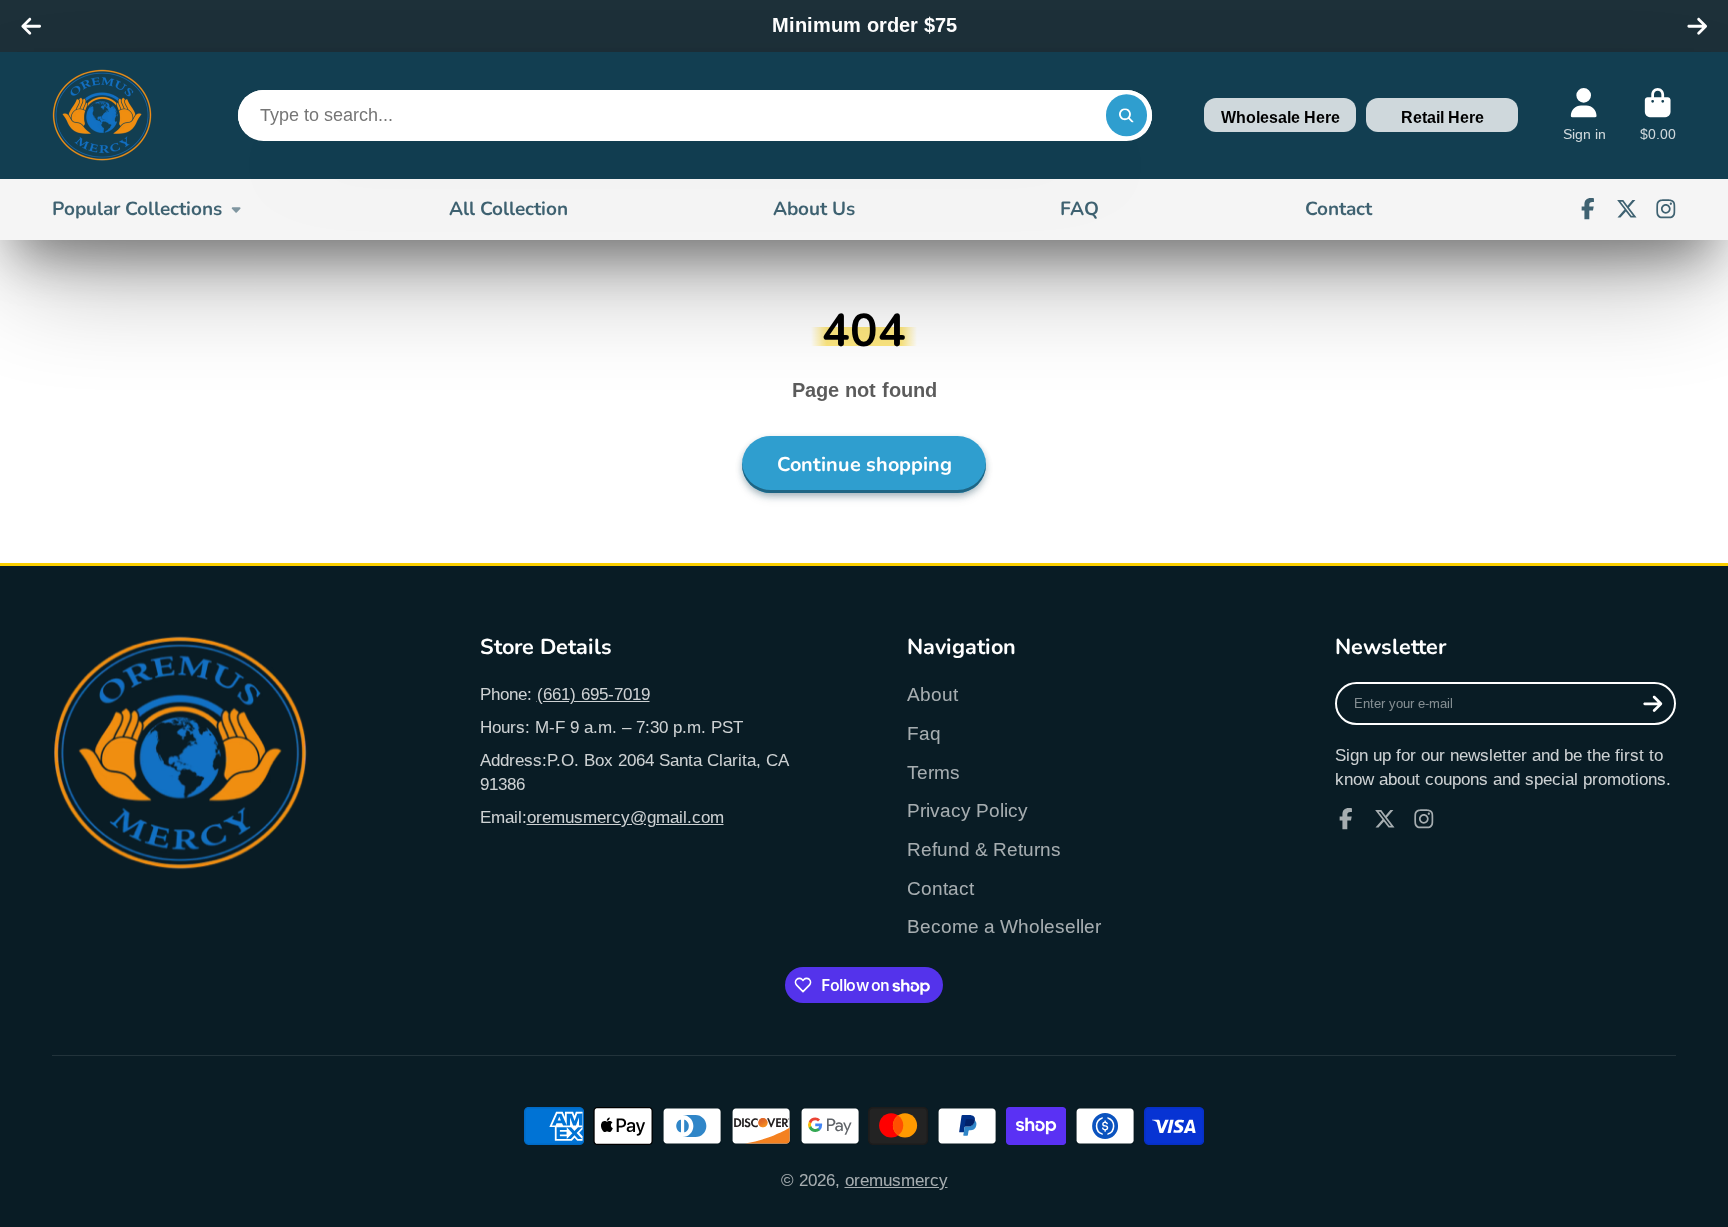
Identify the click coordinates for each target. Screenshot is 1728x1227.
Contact (1338, 209)
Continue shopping (864, 464)
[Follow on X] (1627, 209)
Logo (102, 115)
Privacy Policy (967, 810)
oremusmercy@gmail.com (625, 817)
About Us (814, 209)
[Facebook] (1588, 209)
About (932, 694)
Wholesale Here (1280, 117)
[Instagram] (1666, 209)
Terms (933, 772)
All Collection (508, 209)
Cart (1658, 115)
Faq (924, 733)
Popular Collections (137, 209)
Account (1584, 115)
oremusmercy (896, 1180)
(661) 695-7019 (593, 694)
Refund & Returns (984, 849)
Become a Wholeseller (1004, 926)
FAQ (1079, 209)
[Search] (1126, 115)
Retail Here (1442, 117)
